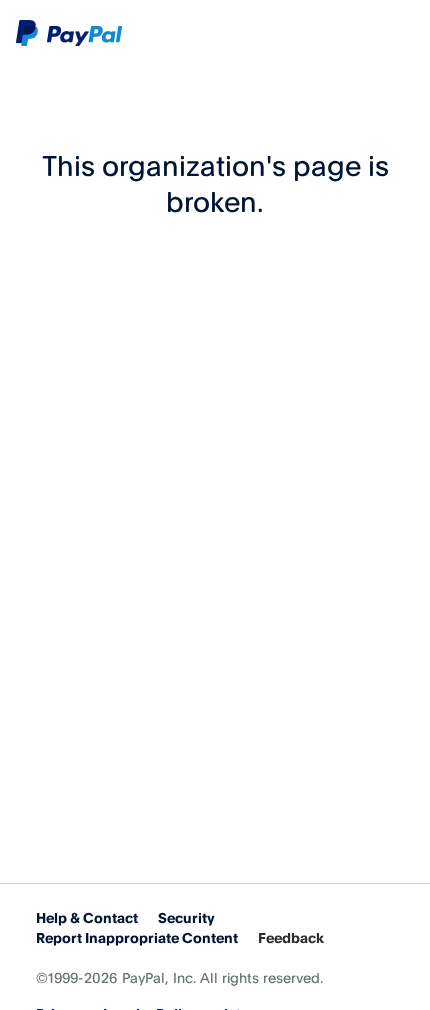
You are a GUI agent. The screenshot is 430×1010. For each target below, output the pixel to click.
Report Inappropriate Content (137, 937)
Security (186, 917)
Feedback (291, 937)
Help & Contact (87, 917)
